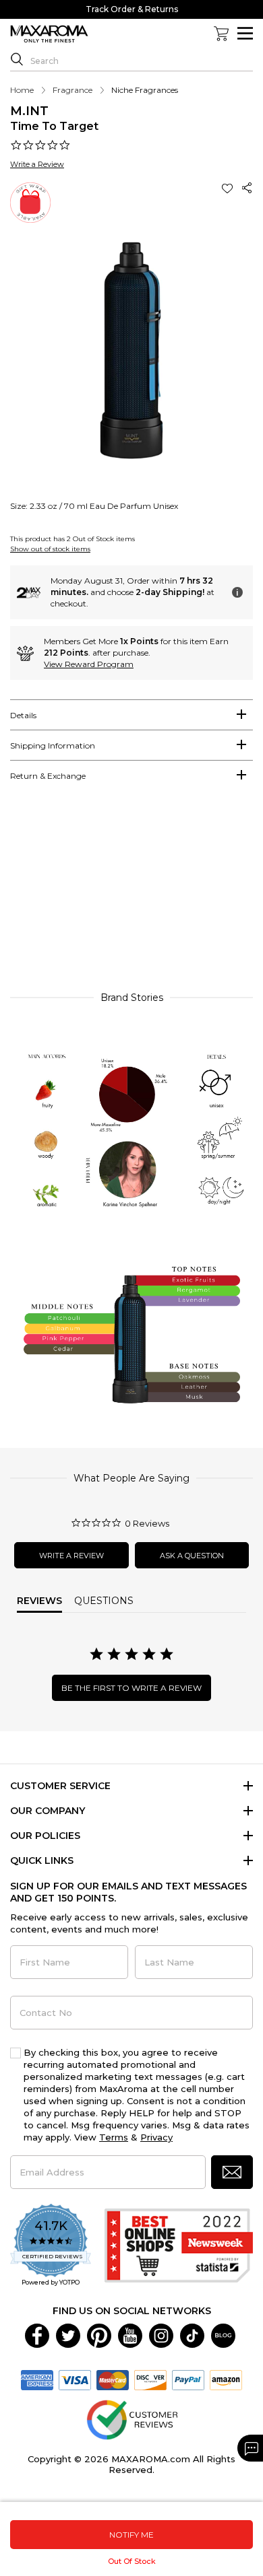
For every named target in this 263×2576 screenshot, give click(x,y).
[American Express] (37, 2379)
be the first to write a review (131, 1688)
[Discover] (150, 2379)
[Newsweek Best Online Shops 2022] (179, 2246)
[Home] (49, 34)
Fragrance (72, 90)
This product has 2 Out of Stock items (72, 539)
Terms (114, 2137)
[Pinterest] (99, 2334)
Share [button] (247, 188)
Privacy (156, 2137)
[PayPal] (188, 2379)
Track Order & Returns (132, 9)
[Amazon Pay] (226, 2379)
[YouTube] (130, 2334)
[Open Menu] (245, 33)
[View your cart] (221, 34)
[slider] (131, 893)
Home (22, 90)
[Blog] (223, 2334)
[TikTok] (192, 2334)
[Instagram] (161, 2334)
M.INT (29, 111)
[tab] (131, 715)
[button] (229, 188)
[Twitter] (68, 2334)
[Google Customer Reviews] (132, 2418)
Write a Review (37, 164)
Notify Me (131, 2535)
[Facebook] (37, 2334)
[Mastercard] (113, 2379)
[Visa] (75, 2379)
